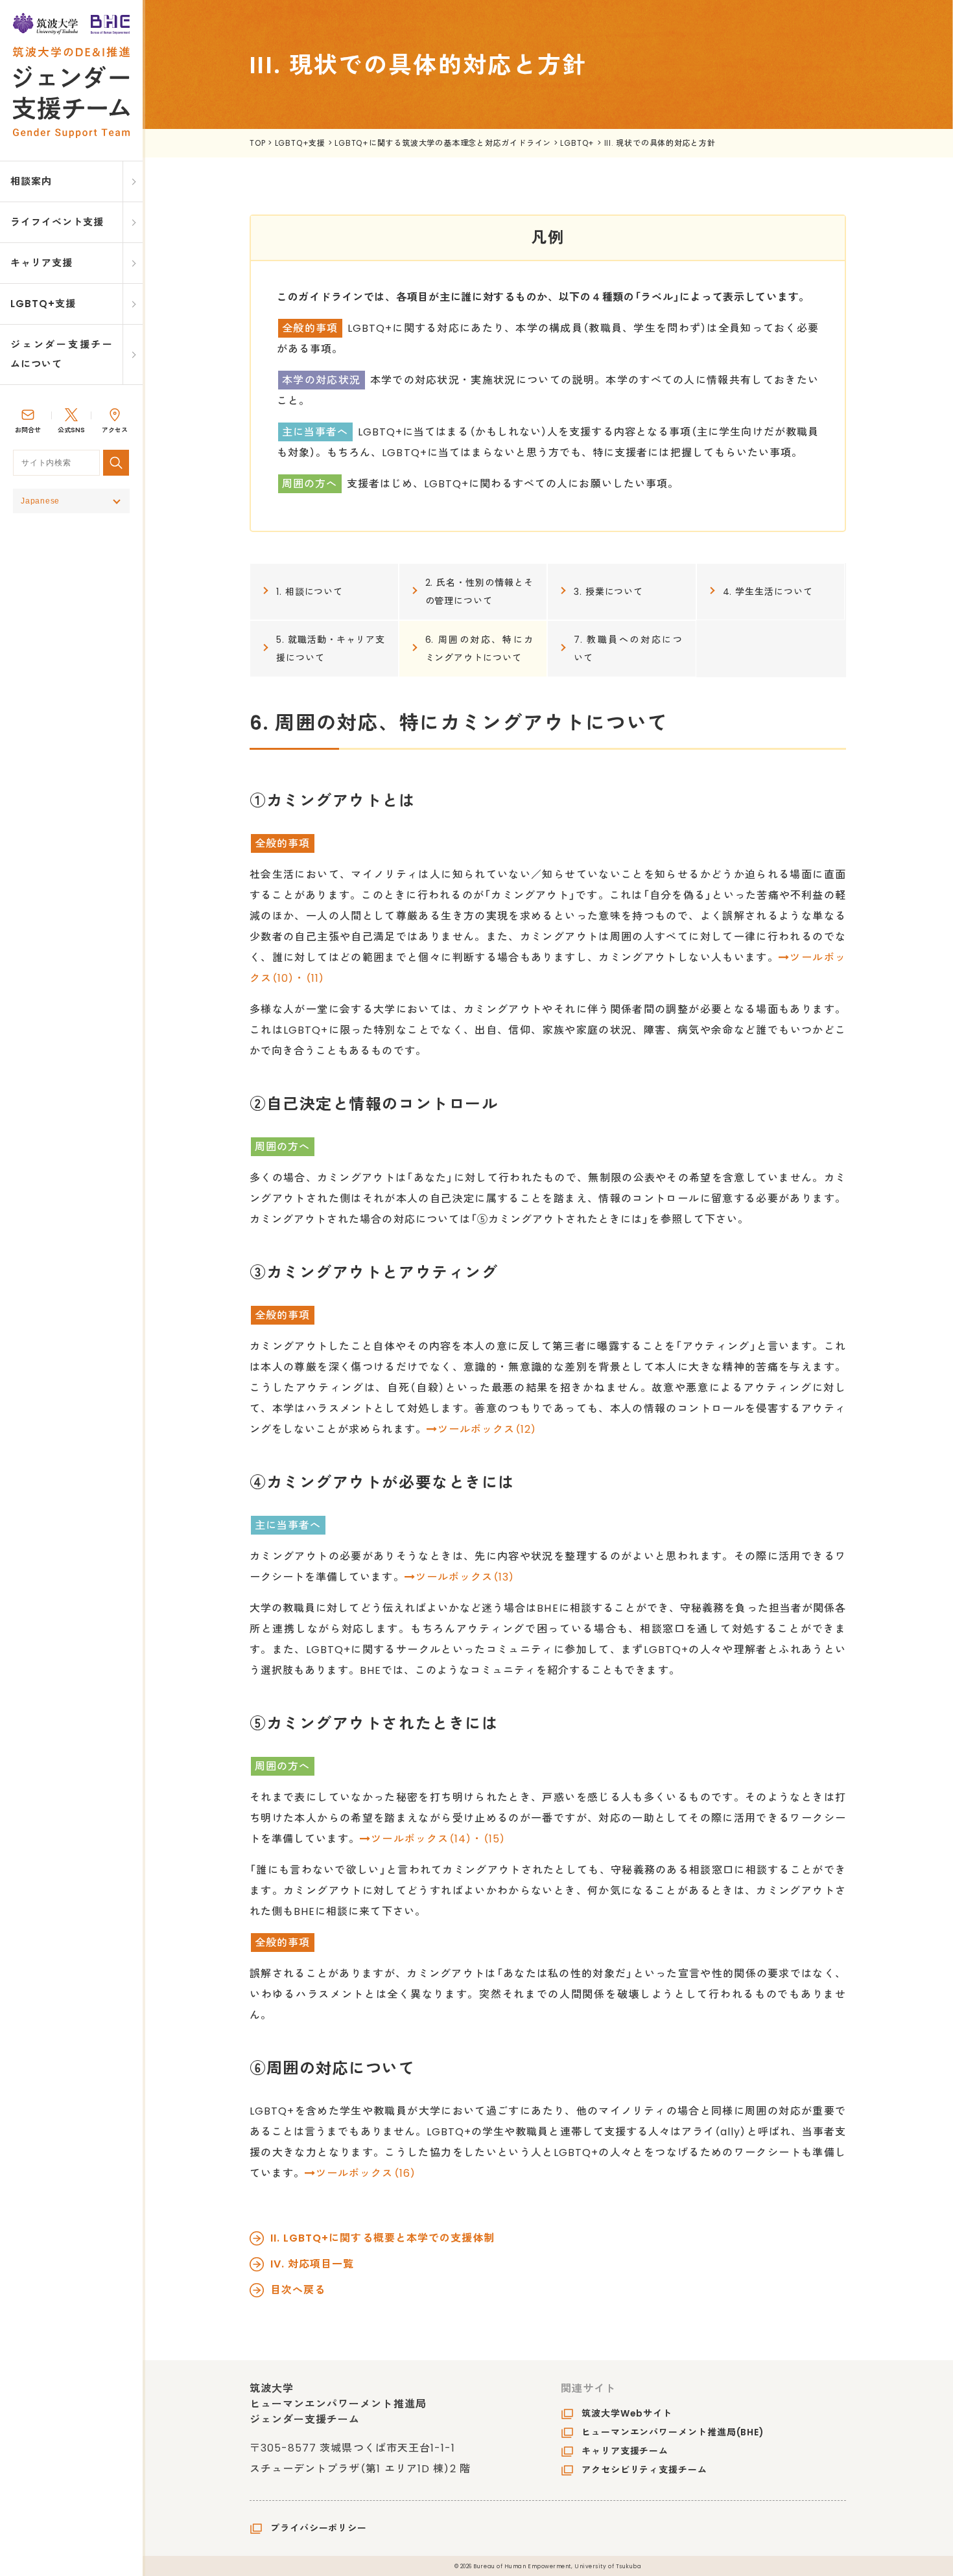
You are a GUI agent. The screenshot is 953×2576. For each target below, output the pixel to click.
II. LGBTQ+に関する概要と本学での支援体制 (382, 2238)
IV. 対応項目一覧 (312, 2264)
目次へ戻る (298, 2290)
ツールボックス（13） (465, 1577)
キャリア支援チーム (625, 2451)
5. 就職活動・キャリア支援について (331, 649)
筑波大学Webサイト (627, 2413)
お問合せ (28, 430)
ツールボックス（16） (366, 2173)
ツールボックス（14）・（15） (438, 1839)
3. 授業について (608, 592)
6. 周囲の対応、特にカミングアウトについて (480, 649)
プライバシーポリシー (319, 2528)
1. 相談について (310, 592)
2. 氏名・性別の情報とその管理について (480, 592)
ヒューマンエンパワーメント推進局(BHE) (673, 2432)
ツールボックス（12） (487, 1429)
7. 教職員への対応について (628, 649)
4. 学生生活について (768, 592)
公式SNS (71, 430)
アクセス (115, 430)
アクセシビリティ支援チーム (644, 2470)
